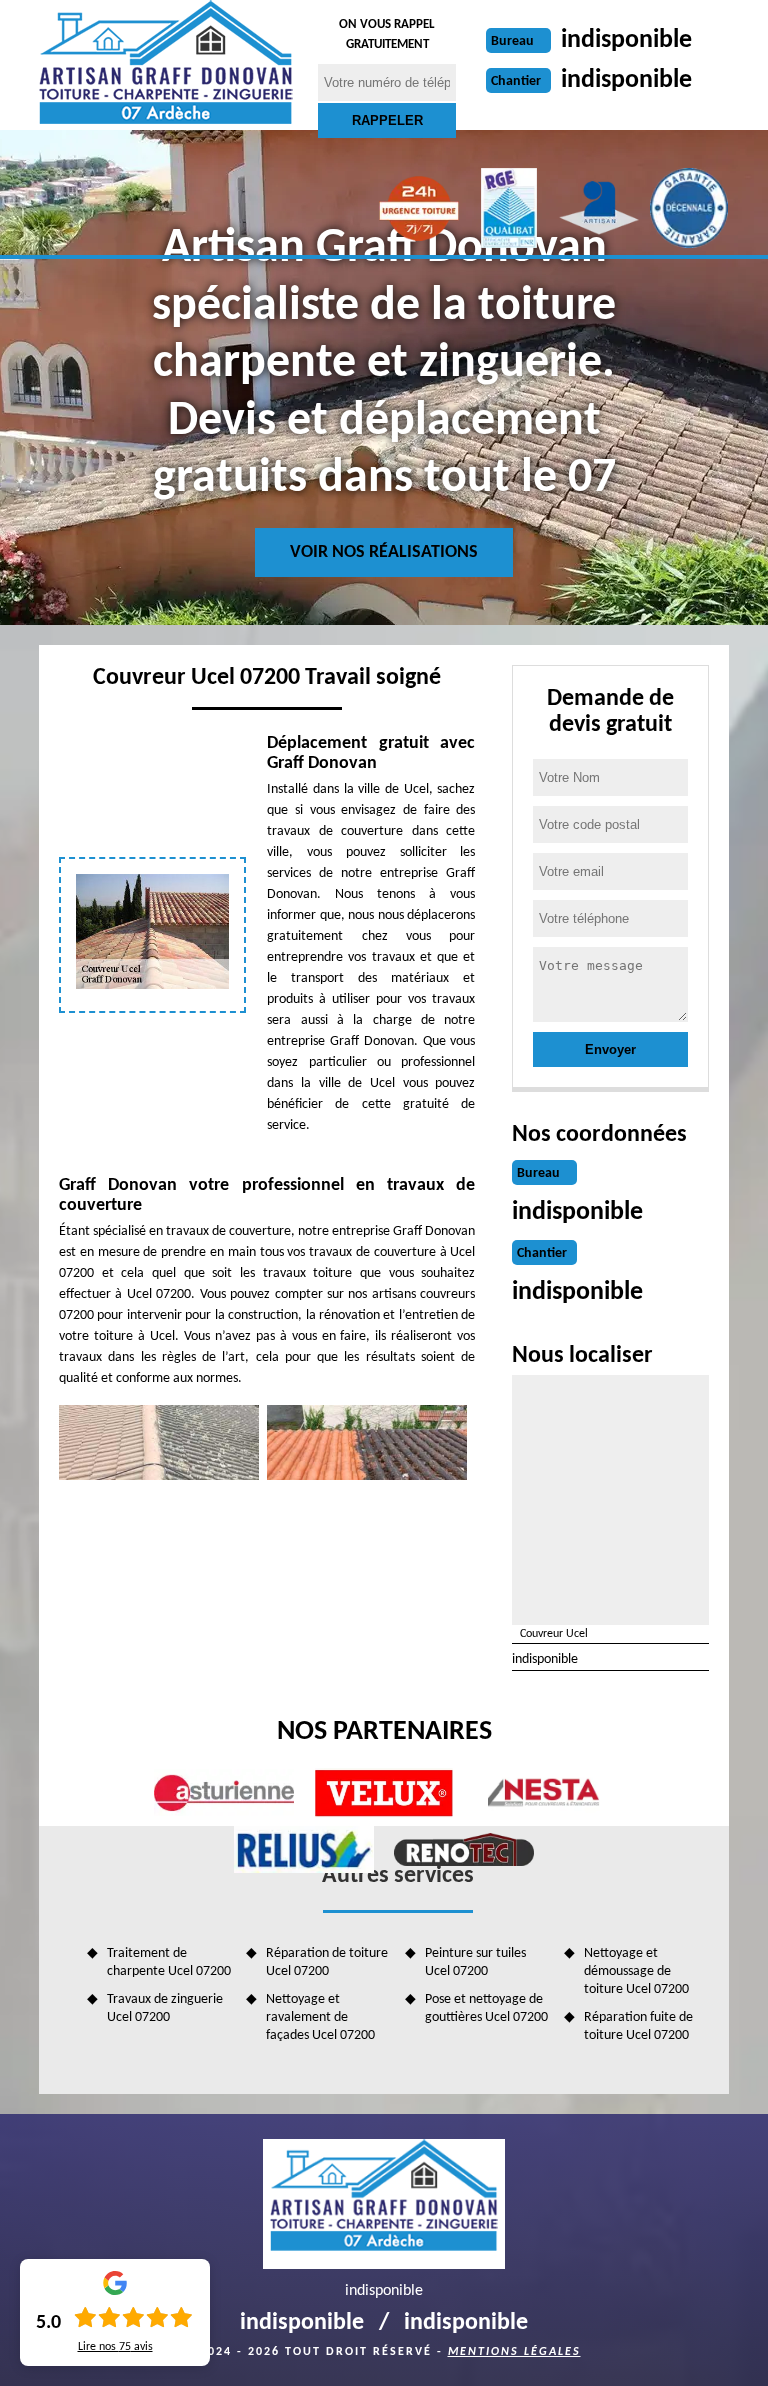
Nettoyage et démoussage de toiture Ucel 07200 (636, 1971)
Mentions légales (514, 2352)
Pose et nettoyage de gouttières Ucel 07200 (486, 2008)
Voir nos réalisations (384, 552)
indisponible (626, 40)
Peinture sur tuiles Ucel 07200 (475, 1962)
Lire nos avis (115, 2347)
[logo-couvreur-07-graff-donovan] (166, 65)
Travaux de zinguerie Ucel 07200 (165, 2008)
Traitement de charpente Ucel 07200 (169, 1962)
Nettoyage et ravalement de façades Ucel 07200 (320, 2017)
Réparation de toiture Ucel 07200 (327, 1962)
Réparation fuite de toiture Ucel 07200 (638, 2026)
